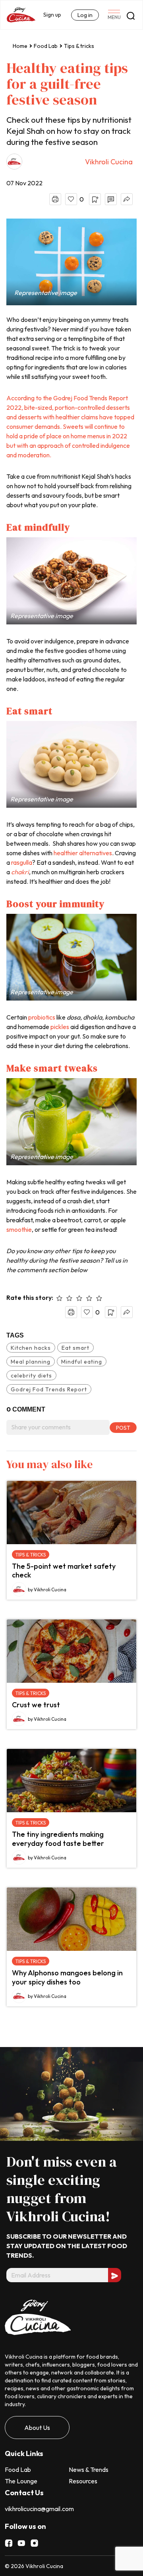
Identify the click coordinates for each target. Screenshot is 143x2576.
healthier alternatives (83, 853)
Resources (83, 2481)
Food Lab (46, 46)
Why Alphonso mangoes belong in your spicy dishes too (67, 1977)
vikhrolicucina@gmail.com (39, 2509)
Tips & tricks (79, 46)
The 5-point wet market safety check (64, 1571)
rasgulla (22, 862)
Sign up (52, 15)
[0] (71, 199)
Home (20, 46)
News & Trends (89, 2469)
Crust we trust (36, 1705)
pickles (60, 1027)
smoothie (19, 1229)
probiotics (42, 1017)
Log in (85, 15)
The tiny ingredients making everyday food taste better (58, 1839)
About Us (37, 2428)
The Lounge (21, 2481)
